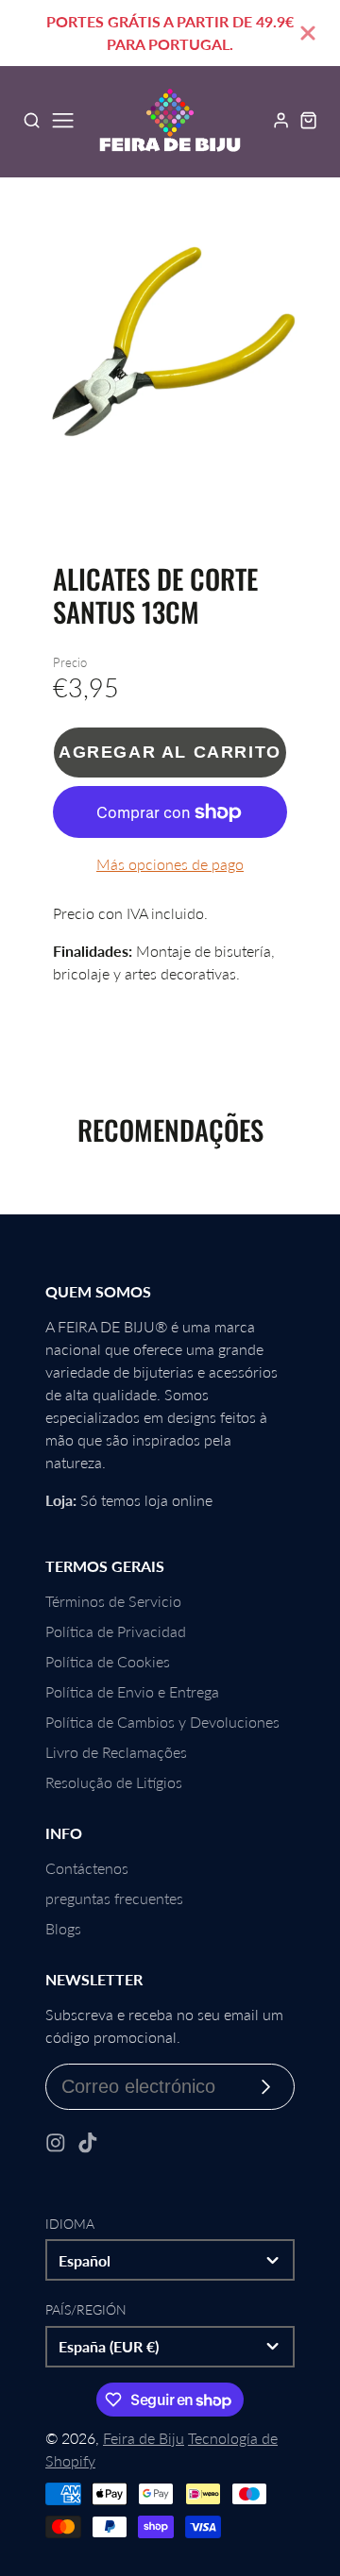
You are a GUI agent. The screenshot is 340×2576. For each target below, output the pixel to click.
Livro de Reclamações (116, 1752)
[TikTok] (88, 2143)
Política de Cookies (108, 1661)
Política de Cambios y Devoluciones (162, 1722)
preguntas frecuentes (114, 1898)
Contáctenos (87, 1868)
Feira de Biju (144, 2438)
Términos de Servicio (113, 1601)
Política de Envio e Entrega (132, 1691)
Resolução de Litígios (114, 1782)
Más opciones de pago (170, 864)
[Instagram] (56, 2143)
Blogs (63, 1928)
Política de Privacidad (116, 1631)
